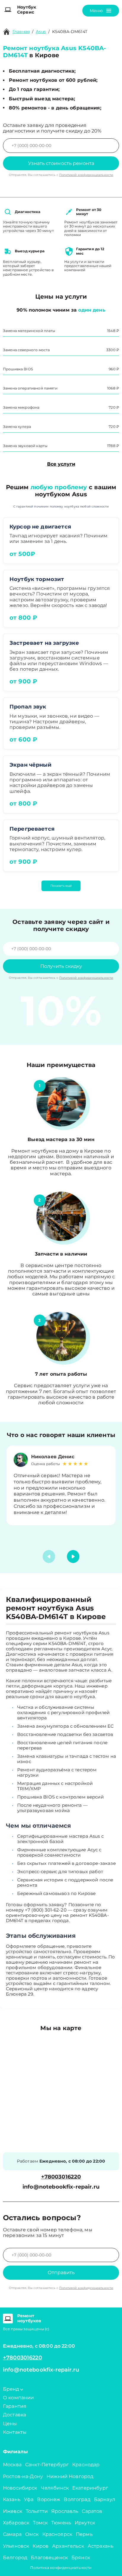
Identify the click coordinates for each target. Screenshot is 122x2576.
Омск (32, 2534)
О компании (19, 2398)
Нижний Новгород (70, 2476)
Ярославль (65, 2511)
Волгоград (77, 2499)
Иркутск (85, 2523)
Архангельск (68, 2546)
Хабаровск (16, 2523)
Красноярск (57, 2534)
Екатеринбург (90, 2488)
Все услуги (61, 464)
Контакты (15, 2432)
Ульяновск (16, 2546)
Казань (12, 2499)
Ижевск (13, 2511)
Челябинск (55, 2488)
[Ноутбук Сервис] (8, 10)
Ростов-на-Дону (23, 2476)
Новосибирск (20, 2488)
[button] (73, 1557)
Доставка (15, 2415)
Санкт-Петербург (47, 2465)
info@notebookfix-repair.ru (61, 2187)
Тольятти (37, 2511)
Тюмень (61, 2523)
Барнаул (105, 2499)
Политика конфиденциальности (61, 2568)
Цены (10, 2424)
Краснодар (86, 2465)
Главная (21, 32)
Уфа (29, 2499)
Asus (41, 32)
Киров (41, 2546)
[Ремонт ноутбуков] (8, 2318)
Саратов (92, 2511)
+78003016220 (61, 2177)
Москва (12, 2465)
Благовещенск (49, 2558)
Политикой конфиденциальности (86, 175)
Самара (12, 2534)
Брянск (81, 2558)
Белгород (15, 2558)
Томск (40, 2523)
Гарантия (15, 2406)
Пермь (84, 2534)
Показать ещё (61, 886)
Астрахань (101, 2546)
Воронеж (49, 2499)
